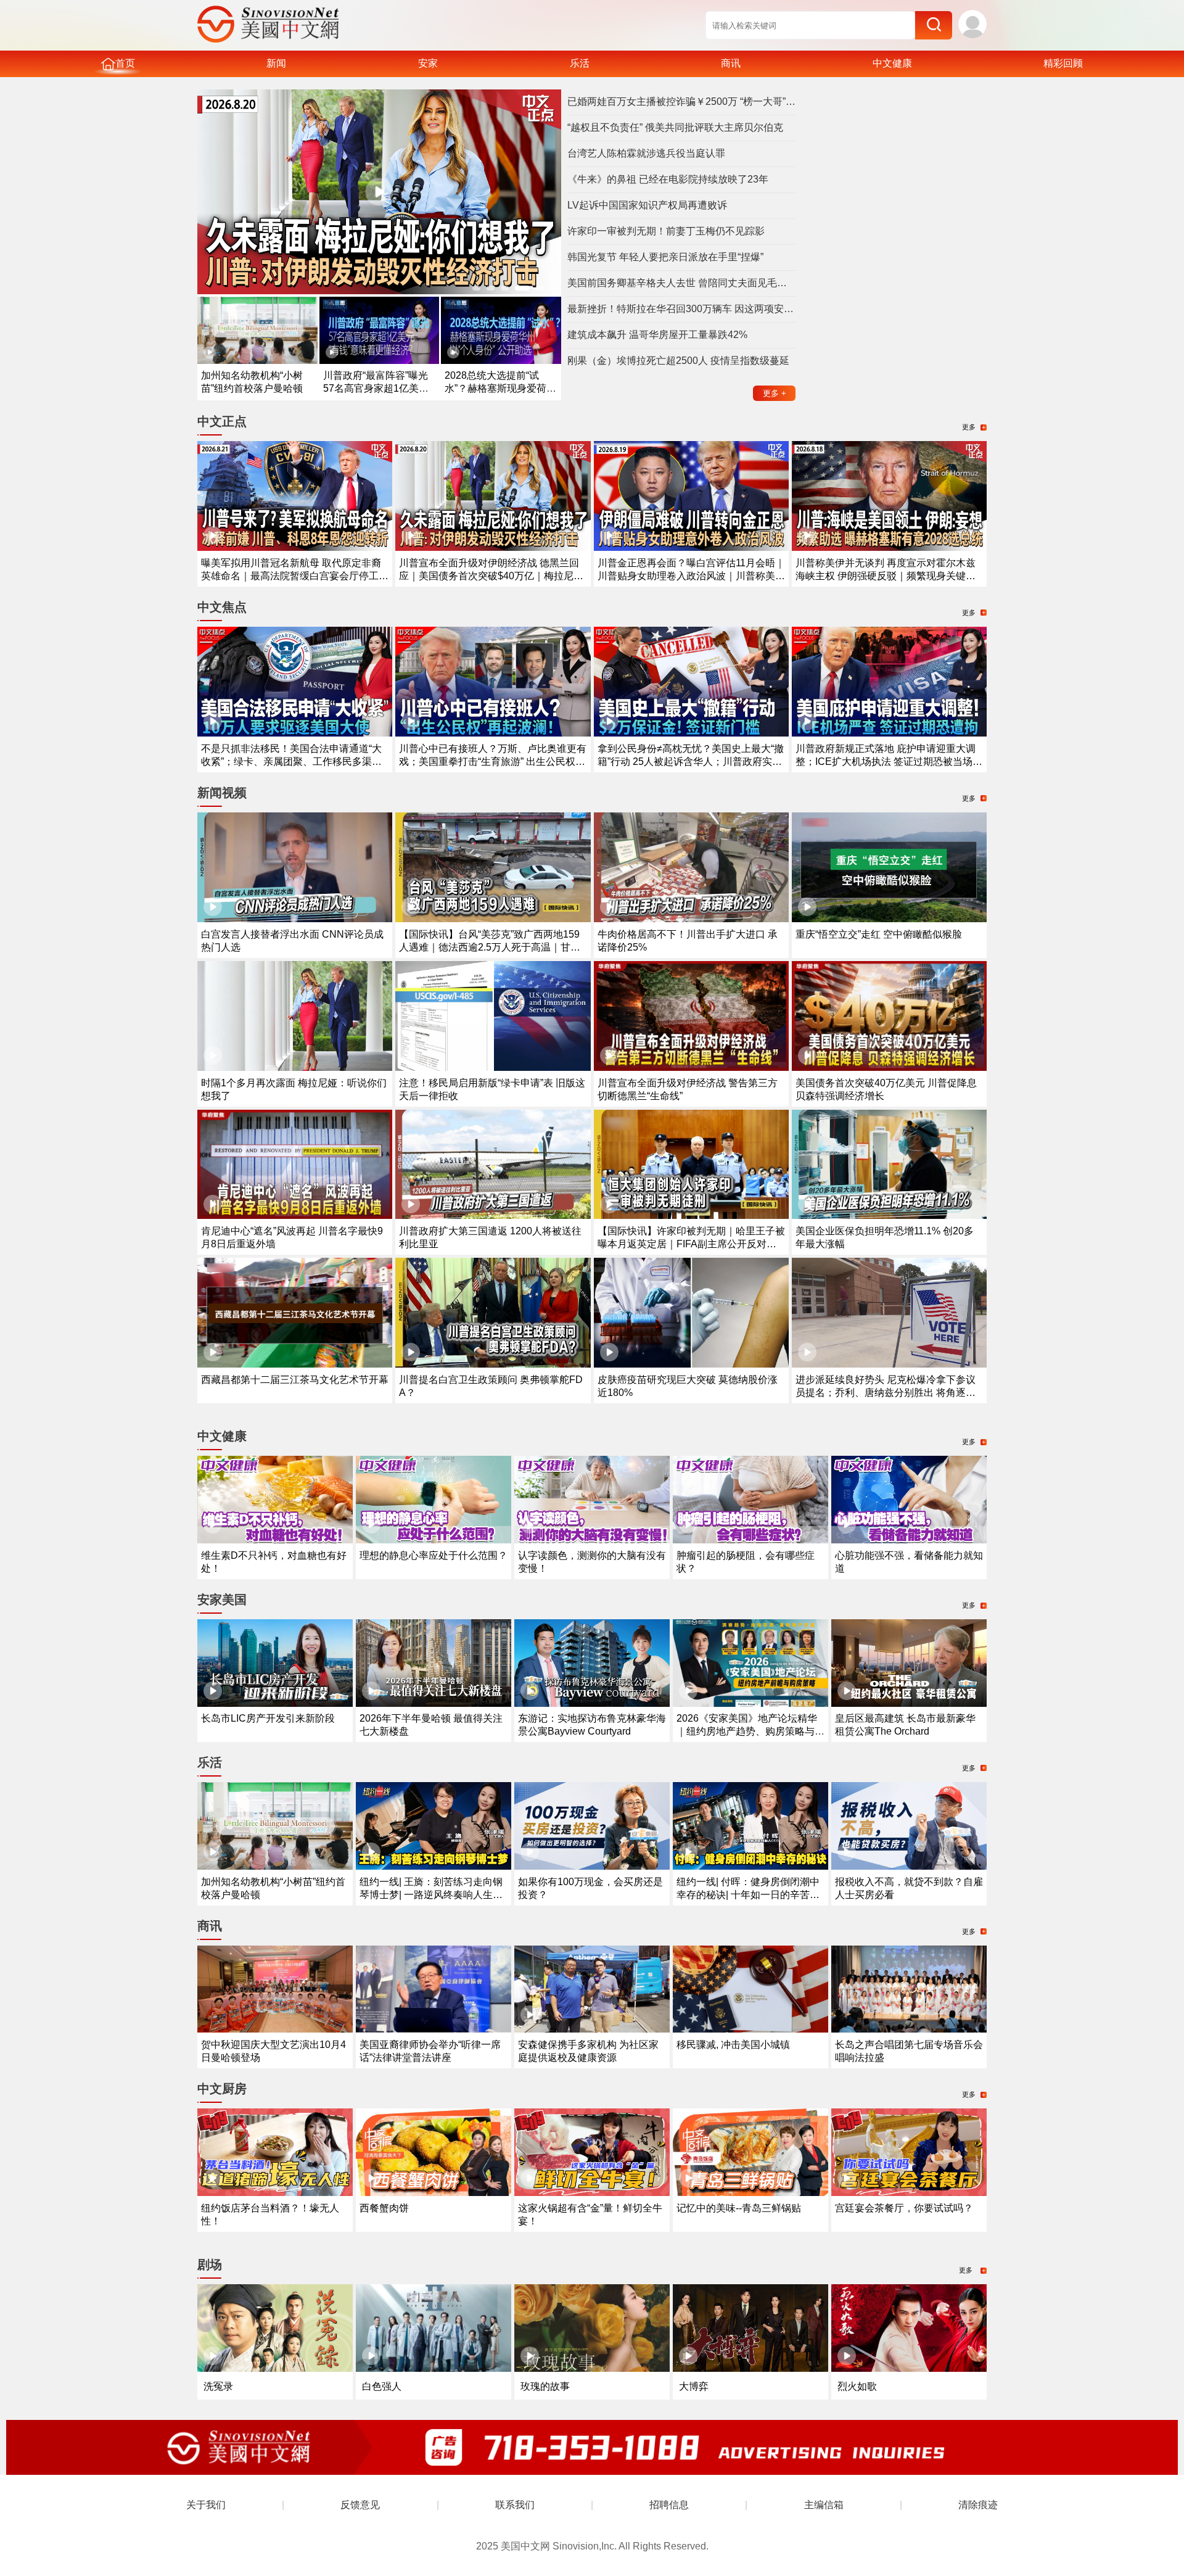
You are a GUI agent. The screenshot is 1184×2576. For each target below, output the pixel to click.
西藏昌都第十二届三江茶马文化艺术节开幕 (295, 1380)
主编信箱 (824, 2505)
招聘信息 (669, 2505)
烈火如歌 (857, 2386)
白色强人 (382, 2386)
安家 (428, 63)
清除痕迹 (978, 2505)
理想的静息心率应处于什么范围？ (434, 1555)
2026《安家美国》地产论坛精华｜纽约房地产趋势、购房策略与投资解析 (750, 1731)
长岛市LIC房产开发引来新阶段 (268, 1718)
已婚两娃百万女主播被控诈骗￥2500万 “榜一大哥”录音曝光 (681, 101)
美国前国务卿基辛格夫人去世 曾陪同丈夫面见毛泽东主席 (681, 283)
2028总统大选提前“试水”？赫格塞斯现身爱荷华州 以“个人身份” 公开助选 (500, 388)
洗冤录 (218, 2386)
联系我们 (515, 2505)
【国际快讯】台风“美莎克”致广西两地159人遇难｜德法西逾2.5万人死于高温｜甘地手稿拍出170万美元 (490, 947)
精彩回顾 (1063, 63)
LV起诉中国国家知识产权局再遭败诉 (647, 205)
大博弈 (694, 2386)
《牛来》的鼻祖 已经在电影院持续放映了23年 (668, 179)
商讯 (731, 63)
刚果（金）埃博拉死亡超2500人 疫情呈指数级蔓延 (678, 361)
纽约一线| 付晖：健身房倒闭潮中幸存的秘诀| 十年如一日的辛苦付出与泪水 (748, 1895)
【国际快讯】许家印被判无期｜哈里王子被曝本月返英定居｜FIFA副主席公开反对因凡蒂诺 (691, 1244)
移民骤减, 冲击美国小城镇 (733, 2045)
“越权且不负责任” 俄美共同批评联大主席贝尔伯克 (675, 127)
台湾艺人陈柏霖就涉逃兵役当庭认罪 (646, 153)
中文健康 (892, 63)
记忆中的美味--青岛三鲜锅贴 (739, 2208)
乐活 (580, 63)
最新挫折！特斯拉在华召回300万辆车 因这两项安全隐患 (681, 309)
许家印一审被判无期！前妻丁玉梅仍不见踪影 (666, 231)
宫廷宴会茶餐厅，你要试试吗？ (904, 2208)
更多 (775, 393)
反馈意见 (360, 2505)
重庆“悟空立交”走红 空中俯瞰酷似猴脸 (879, 934)
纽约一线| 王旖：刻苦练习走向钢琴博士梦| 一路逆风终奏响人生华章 (431, 1895)
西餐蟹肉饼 (384, 2208)
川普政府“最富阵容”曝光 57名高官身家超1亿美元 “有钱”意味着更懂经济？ (376, 388)
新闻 (276, 63)
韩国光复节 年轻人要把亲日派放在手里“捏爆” (665, 257)
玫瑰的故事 (545, 2386)
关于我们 (206, 2505)
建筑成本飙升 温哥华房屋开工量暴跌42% (657, 335)
